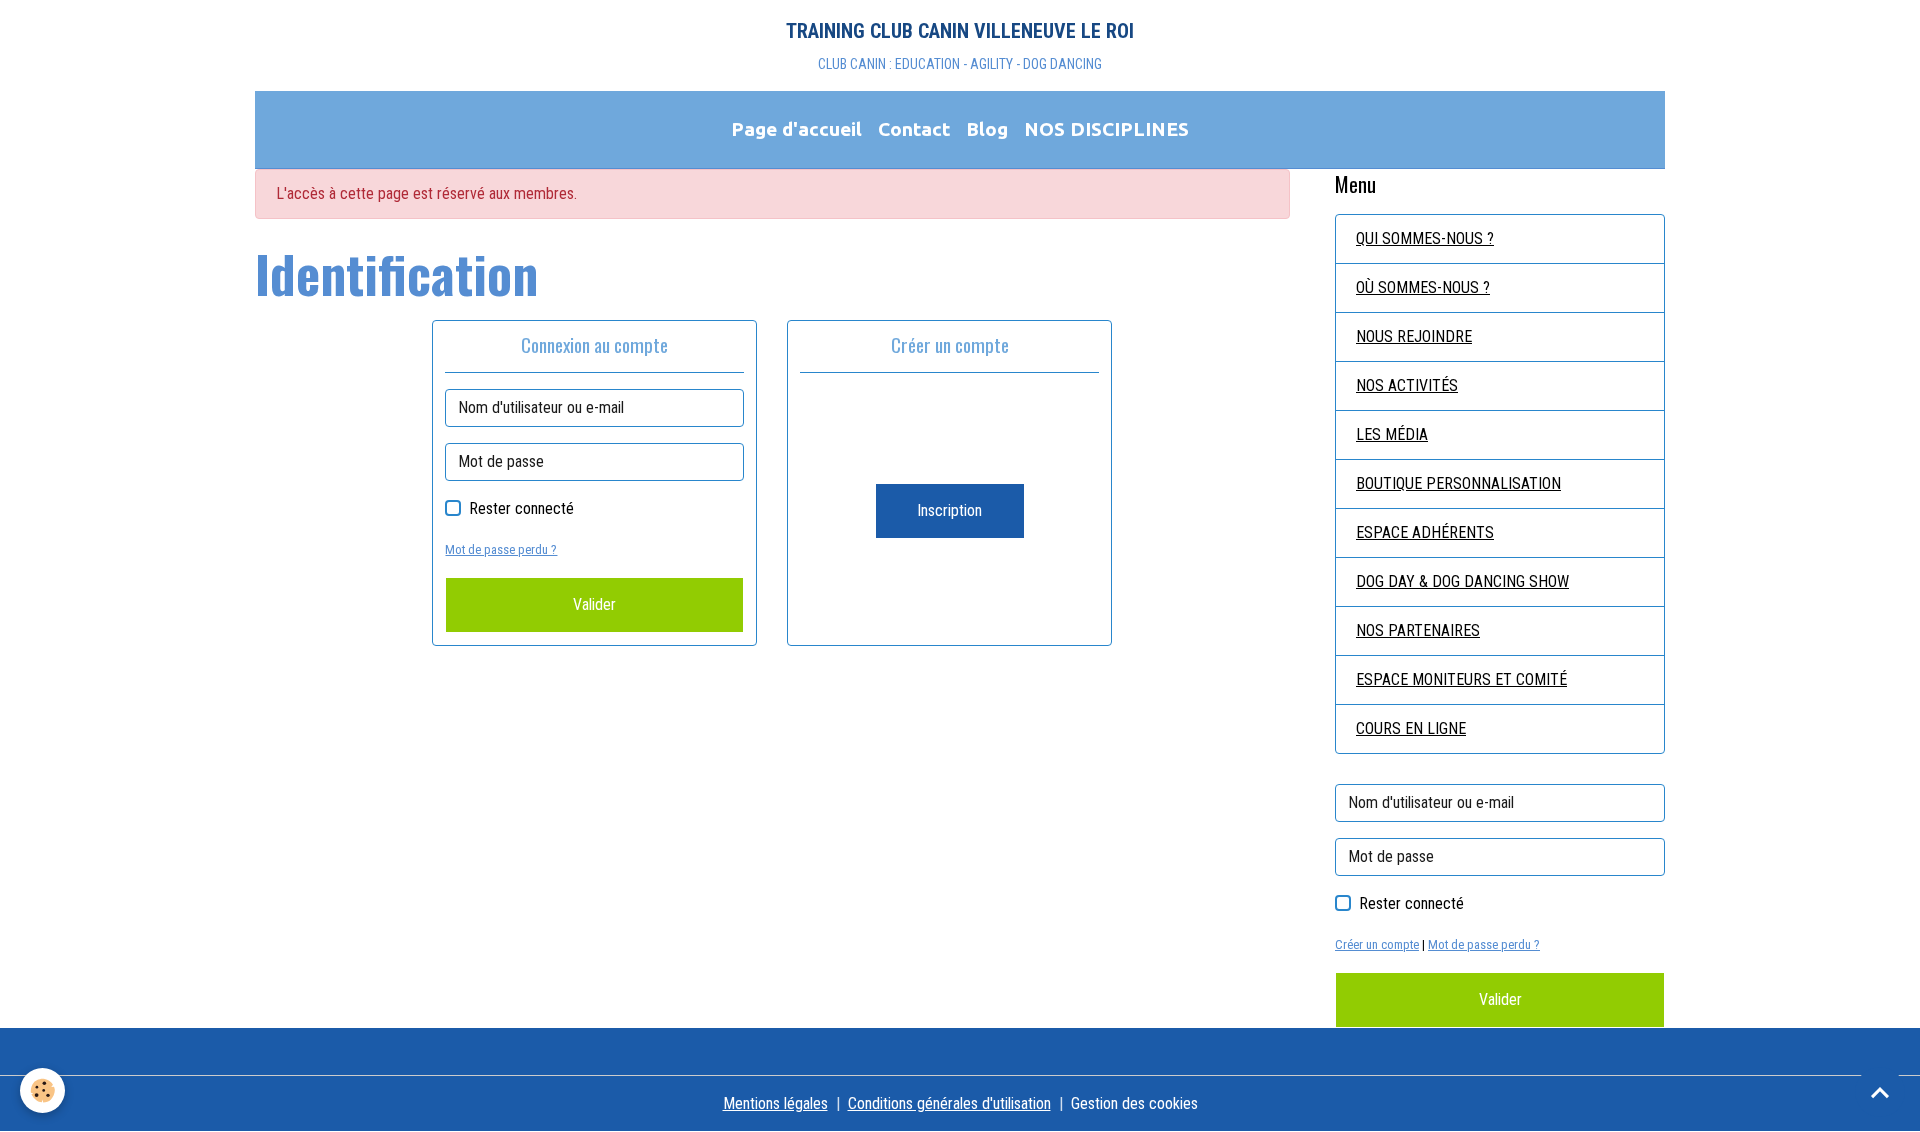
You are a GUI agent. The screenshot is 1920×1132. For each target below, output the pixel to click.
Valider (594, 604)
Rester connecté (521, 508)
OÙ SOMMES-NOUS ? (1423, 287)
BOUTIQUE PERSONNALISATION (1458, 483)
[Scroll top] (1880, 1092)
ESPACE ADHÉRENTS (1425, 532)
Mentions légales (775, 1103)
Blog (987, 129)
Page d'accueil (796, 129)
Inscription (949, 510)
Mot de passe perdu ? (501, 549)
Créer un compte (1377, 944)
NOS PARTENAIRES (1418, 630)
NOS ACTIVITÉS (1407, 385)
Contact (914, 129)
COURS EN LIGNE (1411, 728)
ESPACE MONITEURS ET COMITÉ (1461, 679)
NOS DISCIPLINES (1106, 129)
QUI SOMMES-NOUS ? (1425, 238)
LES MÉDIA (1392, 434)
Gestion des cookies (1134, 1103)
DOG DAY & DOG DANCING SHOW (1462, 581)
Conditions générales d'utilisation (949, 1103)
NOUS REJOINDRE (1414, 336)
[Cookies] (42, 1090)
